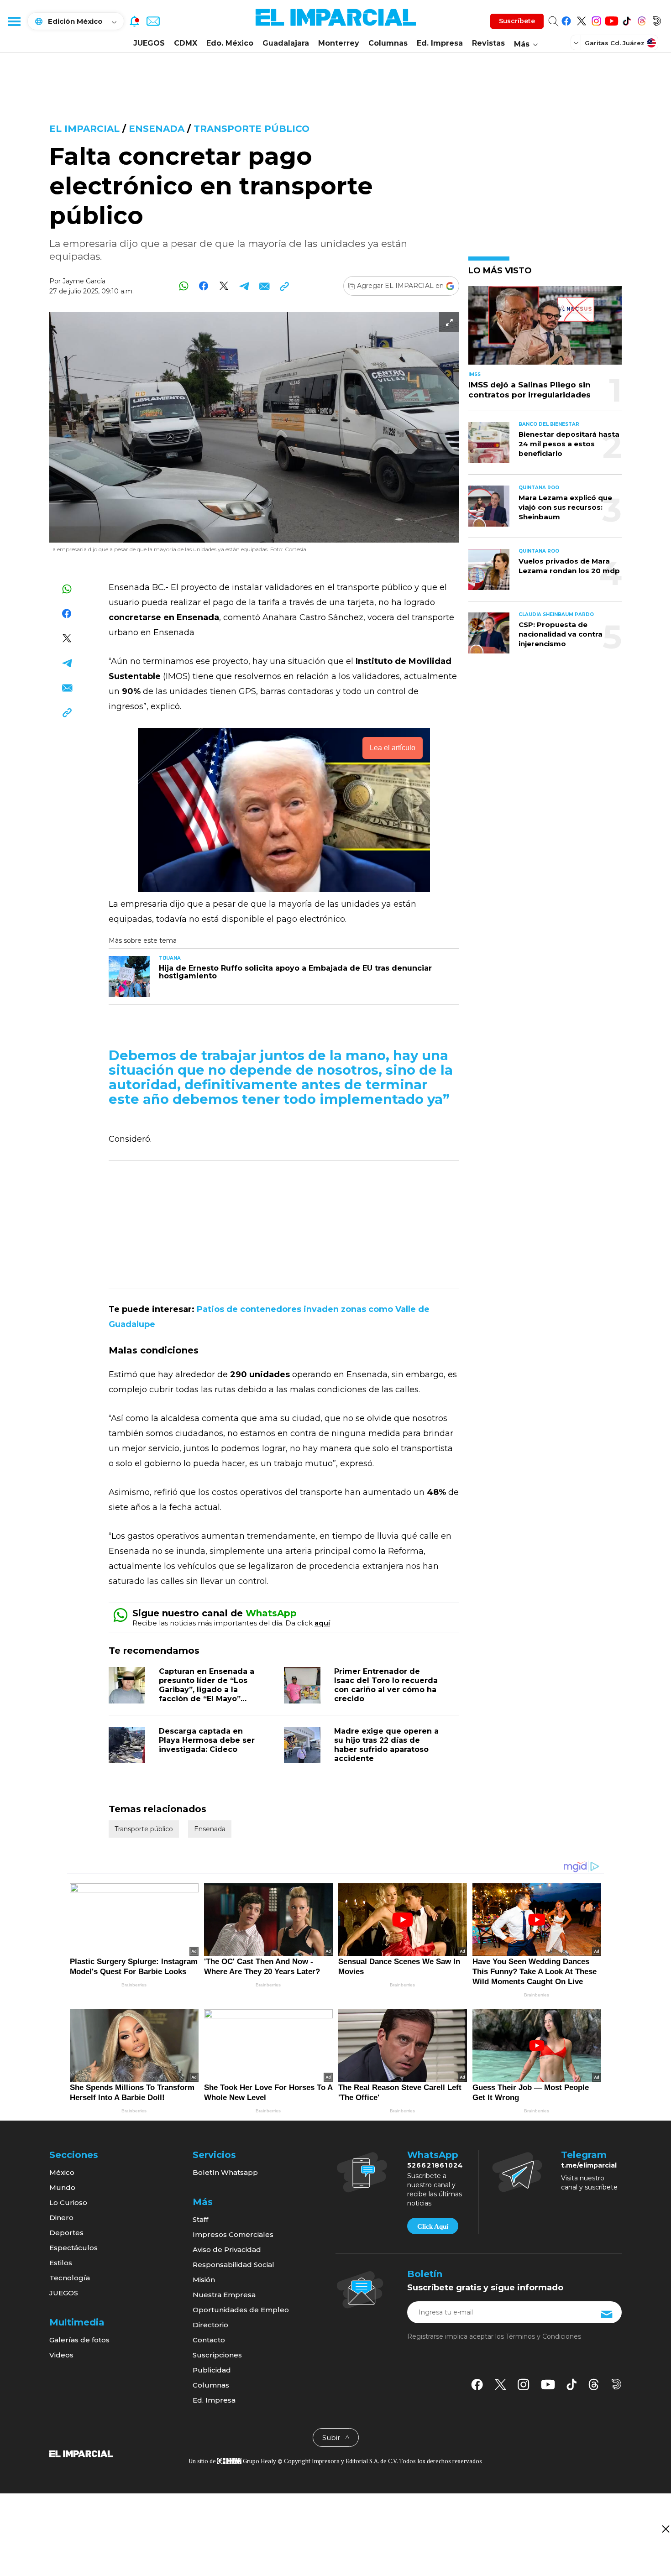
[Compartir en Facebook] (204, 286)
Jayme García (84, 281)
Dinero (61, 2218)
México (62, 2172)
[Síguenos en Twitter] (581, 19)
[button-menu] (14, 21)
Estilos (61, 2263)
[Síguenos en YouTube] (611, 19)
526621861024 (435, 2165)
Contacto (209, 2340)
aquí (322, 1623)
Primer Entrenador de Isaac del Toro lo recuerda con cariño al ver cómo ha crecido (386, 1685)
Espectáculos (73, 2248)
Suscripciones (217, 2355)
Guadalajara (286, 43)
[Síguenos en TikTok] (626, 19)
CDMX (186, 43)
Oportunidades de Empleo (241, 2310)
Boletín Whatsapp (225, 2172)
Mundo (62, 2187)
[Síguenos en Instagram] (596, 19)
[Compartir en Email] (264, 286)
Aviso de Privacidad (227, 2249)
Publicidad (212, 2370)
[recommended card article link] (129, 977)
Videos (61, 2355)
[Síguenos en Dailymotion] (657, 19)
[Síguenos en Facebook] (566, 19)
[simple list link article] (545, 329)
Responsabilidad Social (233, 2265)
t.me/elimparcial (589, 2165)
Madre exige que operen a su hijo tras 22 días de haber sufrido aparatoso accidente (386, 1745)
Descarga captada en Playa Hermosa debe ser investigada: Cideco (207, 1740)
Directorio (210, 2325)
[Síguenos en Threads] (642, 19)
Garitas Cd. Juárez (615, 43)
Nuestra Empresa (224, 2295)
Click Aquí (433, 2226)
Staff (200, 2219)
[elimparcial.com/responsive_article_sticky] (665, 2529)
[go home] (81, 2453)
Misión (204, 2280)
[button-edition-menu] (577, 42)
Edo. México (230, 43)
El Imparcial (84, 129)
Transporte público (252, 129)
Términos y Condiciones (543, 2336)
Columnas (388, 43)
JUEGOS (149, 43)
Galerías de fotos (79, 2340)
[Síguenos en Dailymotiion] (616, 2384)
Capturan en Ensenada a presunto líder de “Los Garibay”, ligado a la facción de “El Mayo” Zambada (207, 1690)
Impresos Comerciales (233, 2234)
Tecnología (70, 2278)
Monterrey (339, 43)
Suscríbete (517, 21)
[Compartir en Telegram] (244, 286)
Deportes (66, 2233)
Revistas (488, 43)
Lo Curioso (68, 2202)
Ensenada (157, 129)
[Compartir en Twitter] (224, 286)
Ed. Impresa (440, 43)
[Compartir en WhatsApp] (184, 286)
